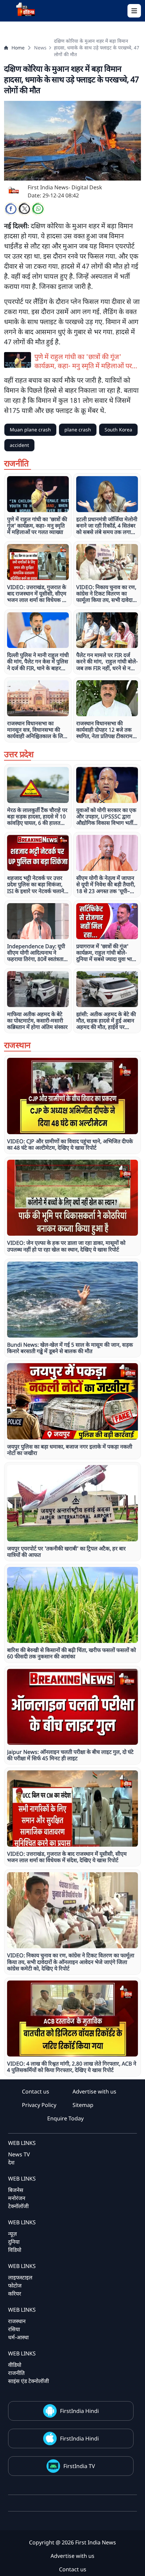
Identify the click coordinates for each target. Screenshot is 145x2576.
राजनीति (16, 2373)
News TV (19, 2154)
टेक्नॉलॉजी (18, 2206)
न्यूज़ (12, 2234)
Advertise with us (94, 2091)
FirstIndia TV (79, 2466)
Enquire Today (65, 2118)
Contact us (36, 2091)
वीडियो (15, 2365)
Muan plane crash (30, 430)
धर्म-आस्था (18, 2337)
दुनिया (14, 2242)
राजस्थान (17, 2321)
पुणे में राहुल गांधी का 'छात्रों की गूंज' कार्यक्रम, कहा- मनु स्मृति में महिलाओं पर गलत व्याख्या (83, 361)
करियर (15, 2294)
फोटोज (15, 2285)
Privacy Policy (39, 2105)
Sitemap (83, 2105)
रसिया (14, 2329)
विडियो (15, 2250)
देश (11, 2162)
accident (19, 445)
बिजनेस (16, 2190)
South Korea (118, 430)
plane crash (78, 430)
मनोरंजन (17, 2198)
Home (18, 48)
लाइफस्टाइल (20, 2277)
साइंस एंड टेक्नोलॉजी (28, 2381)
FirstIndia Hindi (79, 2411)
